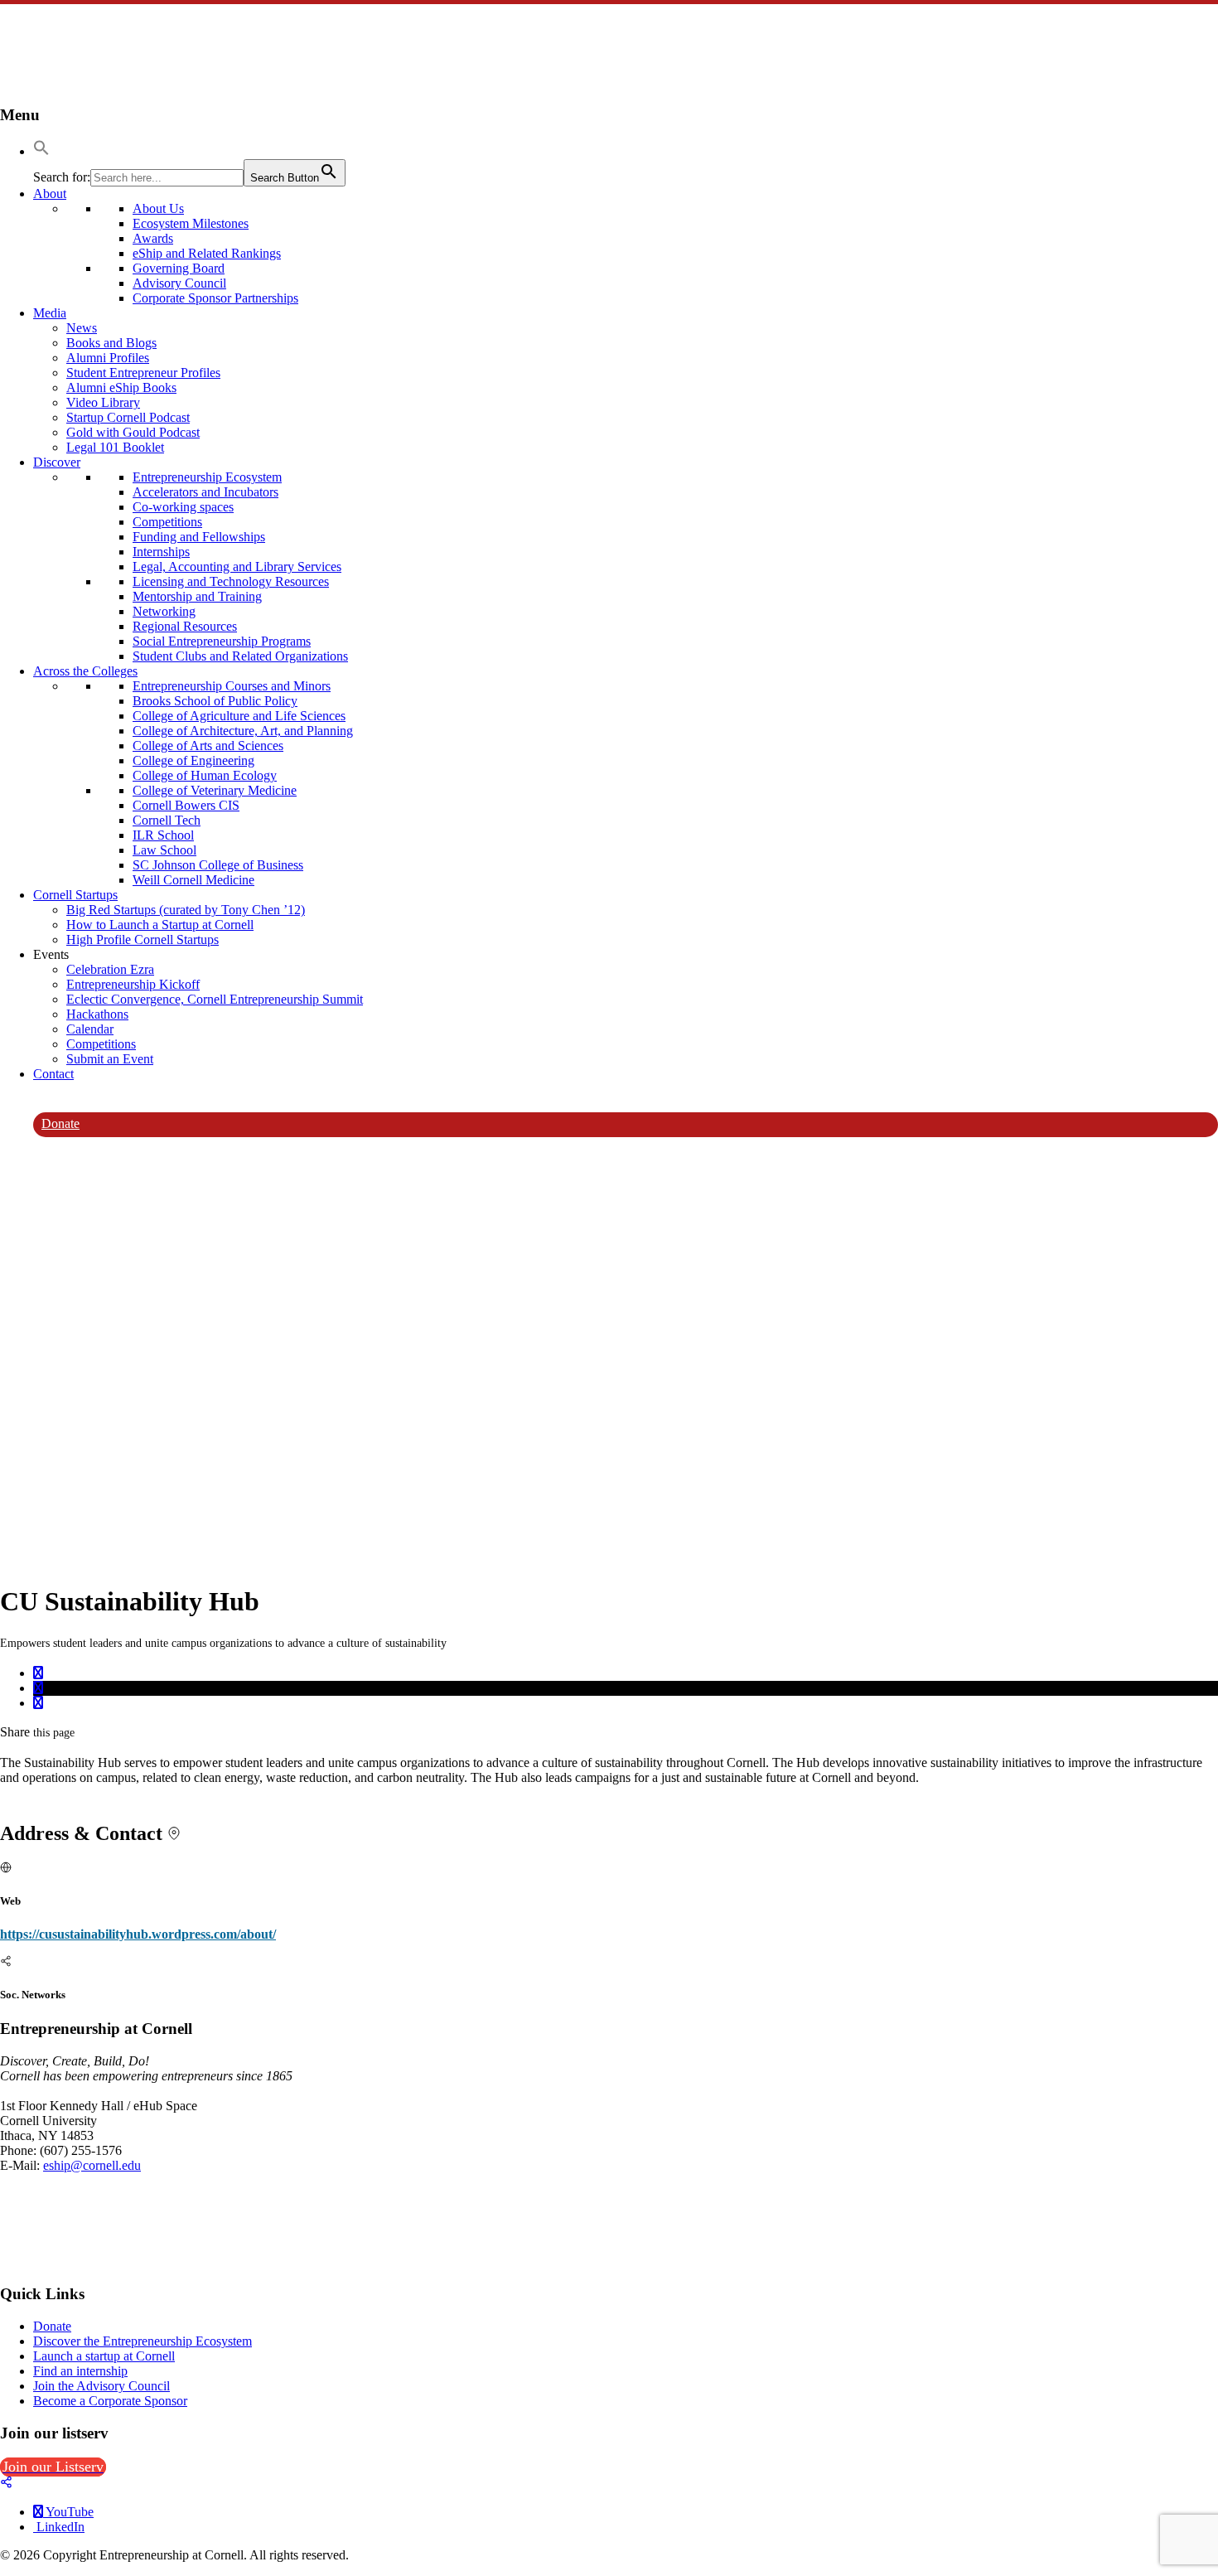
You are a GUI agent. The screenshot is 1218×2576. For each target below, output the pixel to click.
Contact (53, 1074)
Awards (153, 238)
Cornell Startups (75, 895)
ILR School (163, 835)
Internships (161, 552)
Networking (164, 611)
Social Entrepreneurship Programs (222, 641)
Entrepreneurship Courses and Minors (232, 686)
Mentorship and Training (197, 596)
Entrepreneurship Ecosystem (207, 477)
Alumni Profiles (108, 358)
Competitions (167, 522)
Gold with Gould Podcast (133, 432)
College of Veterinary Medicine (215, 790)
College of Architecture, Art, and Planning (243, 731)
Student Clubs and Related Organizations (240, 656)
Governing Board (179, 268)
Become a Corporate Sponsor (110, 2401)
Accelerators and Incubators (205, 492)
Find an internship (80, 2371)
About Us (158, 208)
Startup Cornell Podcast (128, 417)
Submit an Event (110, 1059)
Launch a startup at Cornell (104, 2356)
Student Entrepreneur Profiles (143, 373)
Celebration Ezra (110, 969)
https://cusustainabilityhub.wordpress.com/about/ (138, 1934)
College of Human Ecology (205, 775)
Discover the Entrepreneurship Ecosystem (143, 2341)
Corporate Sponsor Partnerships (215, 298)
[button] (41, 151)
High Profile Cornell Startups (143, 939)
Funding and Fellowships (199, 537)
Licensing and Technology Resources (231, 581)
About (50, 194)
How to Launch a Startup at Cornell (160, 925)
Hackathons (97, 1014)
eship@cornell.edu (92, 2165)
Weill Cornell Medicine (193, 880)
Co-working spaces (183, 507)
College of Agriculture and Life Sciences (239, 716)
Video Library (103, 402)
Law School (164, 850)
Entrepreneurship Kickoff (133, 984)
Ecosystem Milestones (191, 223)
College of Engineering (193, 760)
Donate (60, 1123)
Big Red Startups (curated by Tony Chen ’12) (186, 910)
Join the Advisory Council (101, 2386)
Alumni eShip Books (121, 387)
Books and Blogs (111, 343)
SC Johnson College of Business (218, 865)
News (82, 328)
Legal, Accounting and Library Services (237, 567)
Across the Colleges (85, 671)
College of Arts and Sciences (208, 746)
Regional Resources (185, 626)
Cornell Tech (167, 820)
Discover (57, 462)
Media (50, 313)
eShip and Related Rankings (207, 253)
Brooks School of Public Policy (215, 701)
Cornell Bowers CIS (186, 805)
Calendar (90, 1029)
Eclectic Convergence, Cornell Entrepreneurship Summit (215, 999)
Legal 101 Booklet (115, 447)
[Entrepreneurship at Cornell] (41, 82)
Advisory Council (179, 283)
